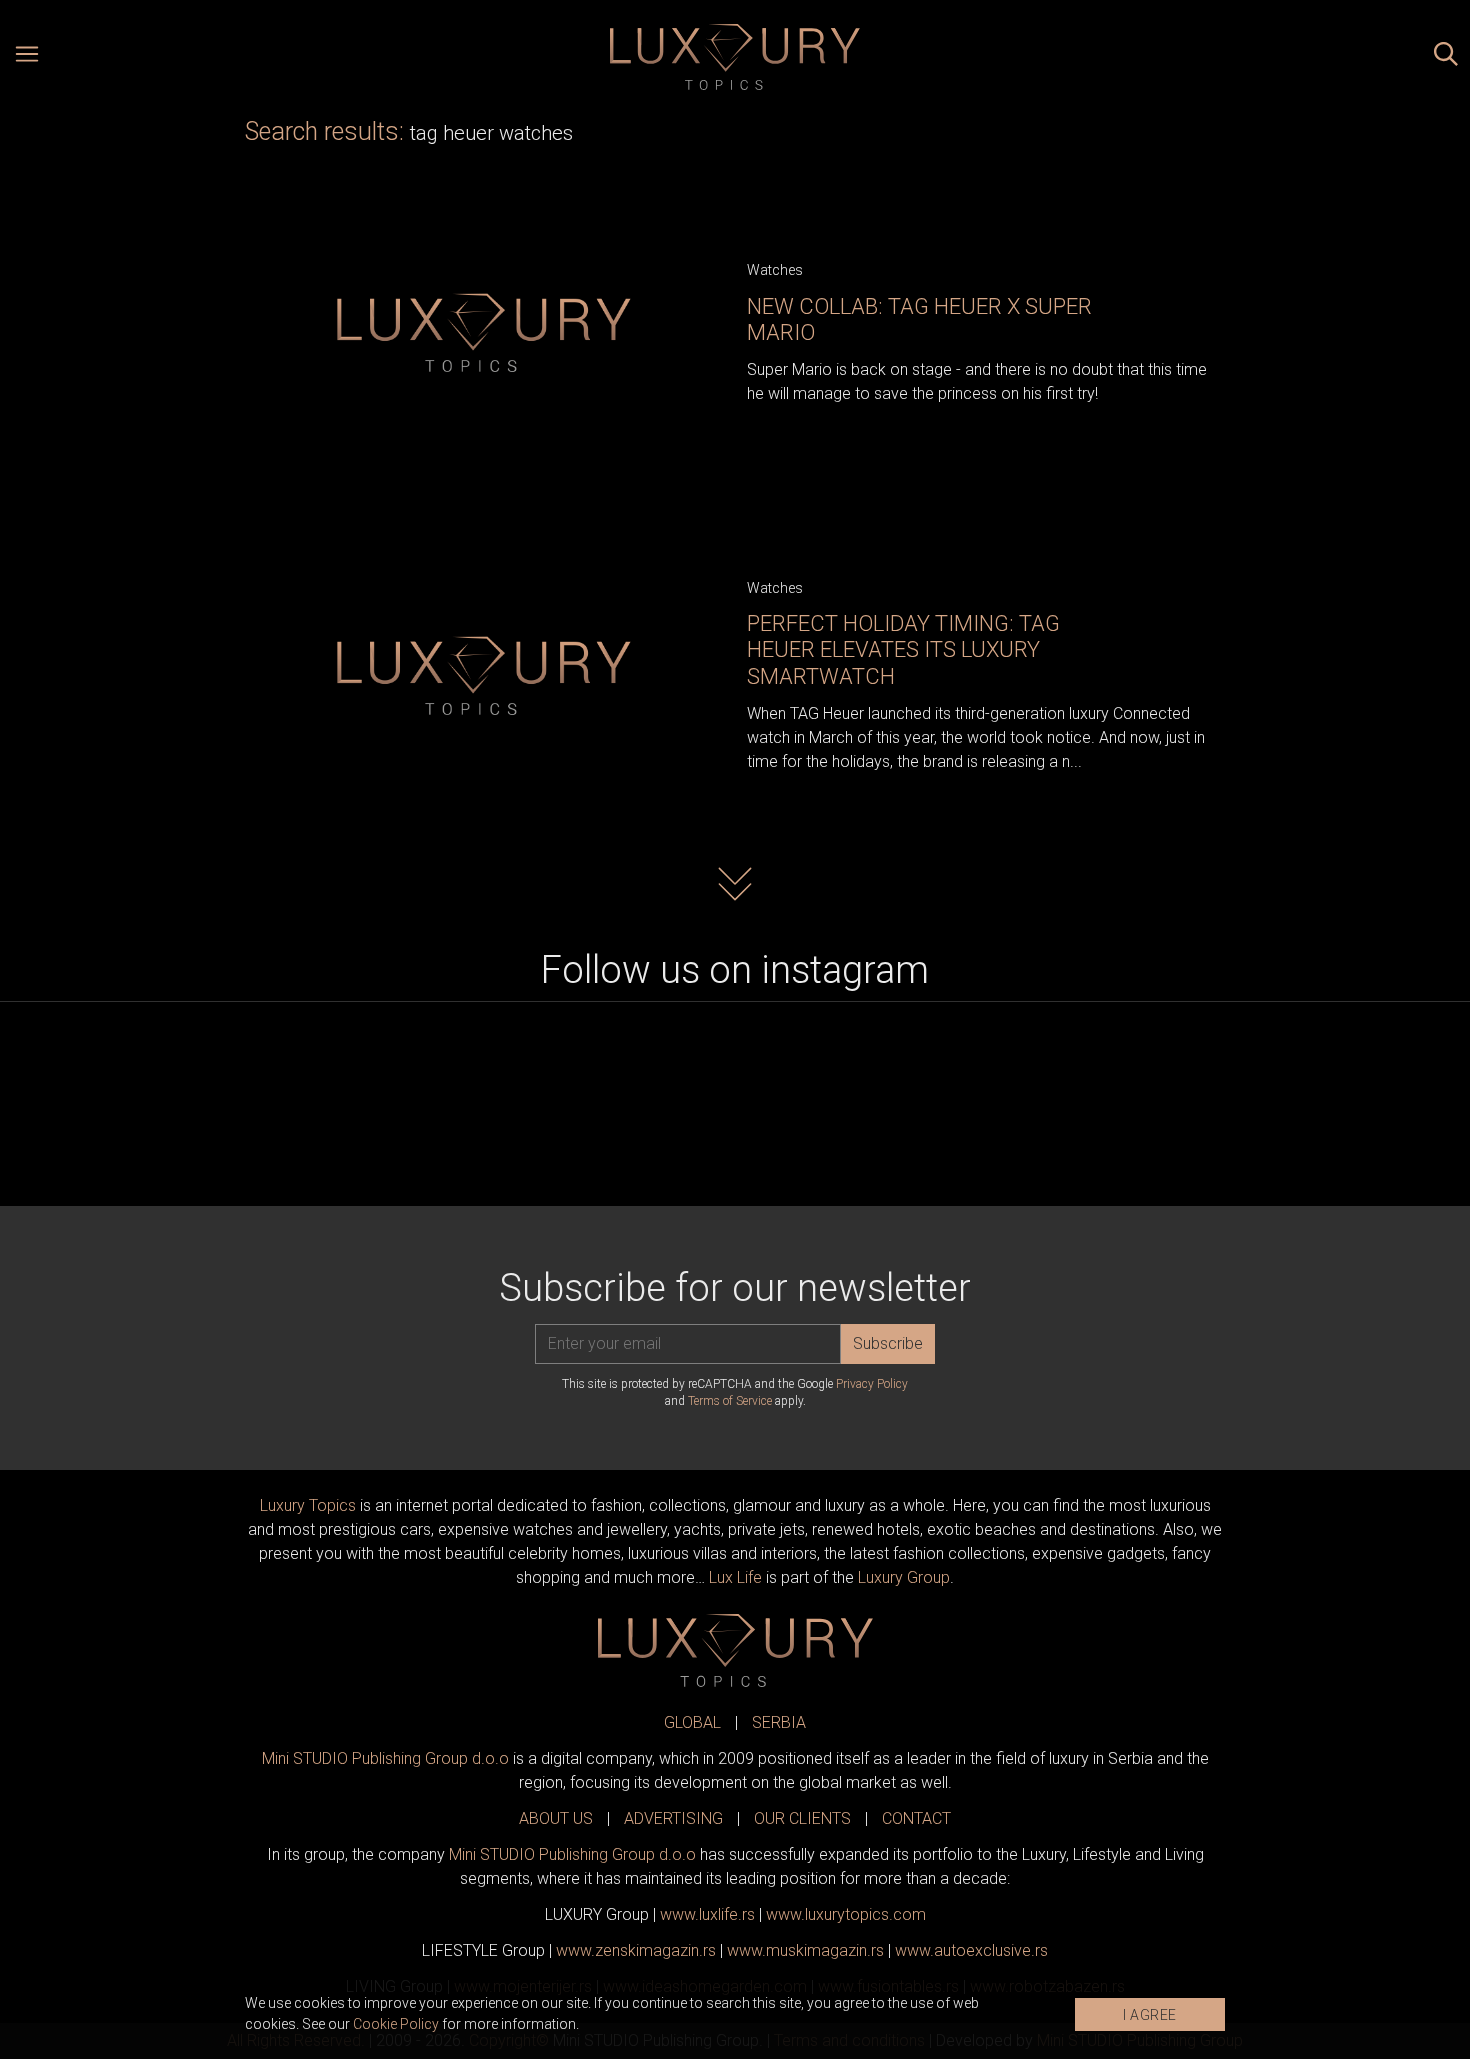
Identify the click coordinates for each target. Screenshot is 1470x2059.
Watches (775, 270)
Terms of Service (730, 1401)
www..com (846, 1914)
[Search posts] (1446, 57)
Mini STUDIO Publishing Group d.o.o (385, 1758)
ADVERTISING (673, 1818)
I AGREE (1150, 2015)
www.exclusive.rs (971, 1950)
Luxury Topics (308, 1505)
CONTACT (916, 1818)
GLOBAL (692, 1722)
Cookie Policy (396, 2024)
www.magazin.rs (636, 1950)
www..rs (707, 1914)
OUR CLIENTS (802, 1818)
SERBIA (779, 1722)
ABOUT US (556, 1818)
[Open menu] (27, 57)
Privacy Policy (872, 1384)
